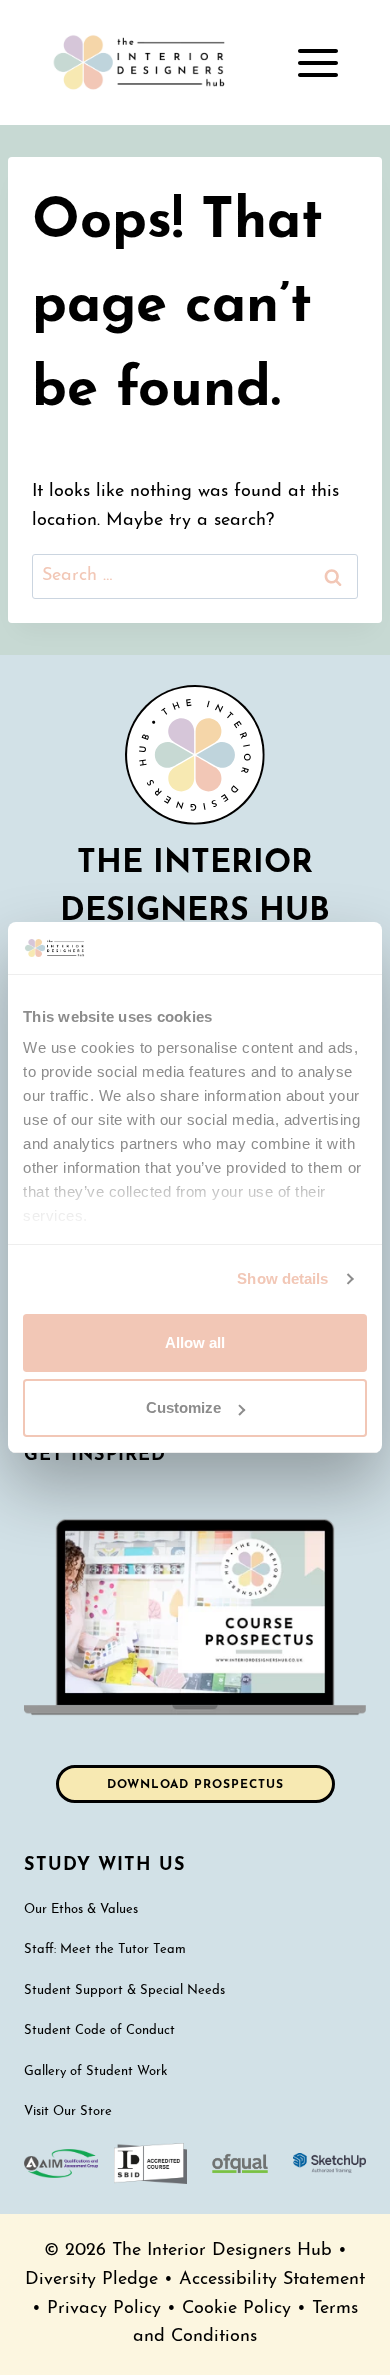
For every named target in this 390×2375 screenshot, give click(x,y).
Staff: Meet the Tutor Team (105, 1949)
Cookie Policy (236, 2308)
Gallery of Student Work (95, 2071)
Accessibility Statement (272, 2279)
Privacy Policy (104, 2308)
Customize (183, 1407)
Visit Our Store (68, 2111)
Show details (282, 1278)
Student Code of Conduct (99, 2030)
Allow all (195, 1342)
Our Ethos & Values (81, 1909)
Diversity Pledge (91, 2279)
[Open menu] (317, 62)
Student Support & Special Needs (124, 1990)
